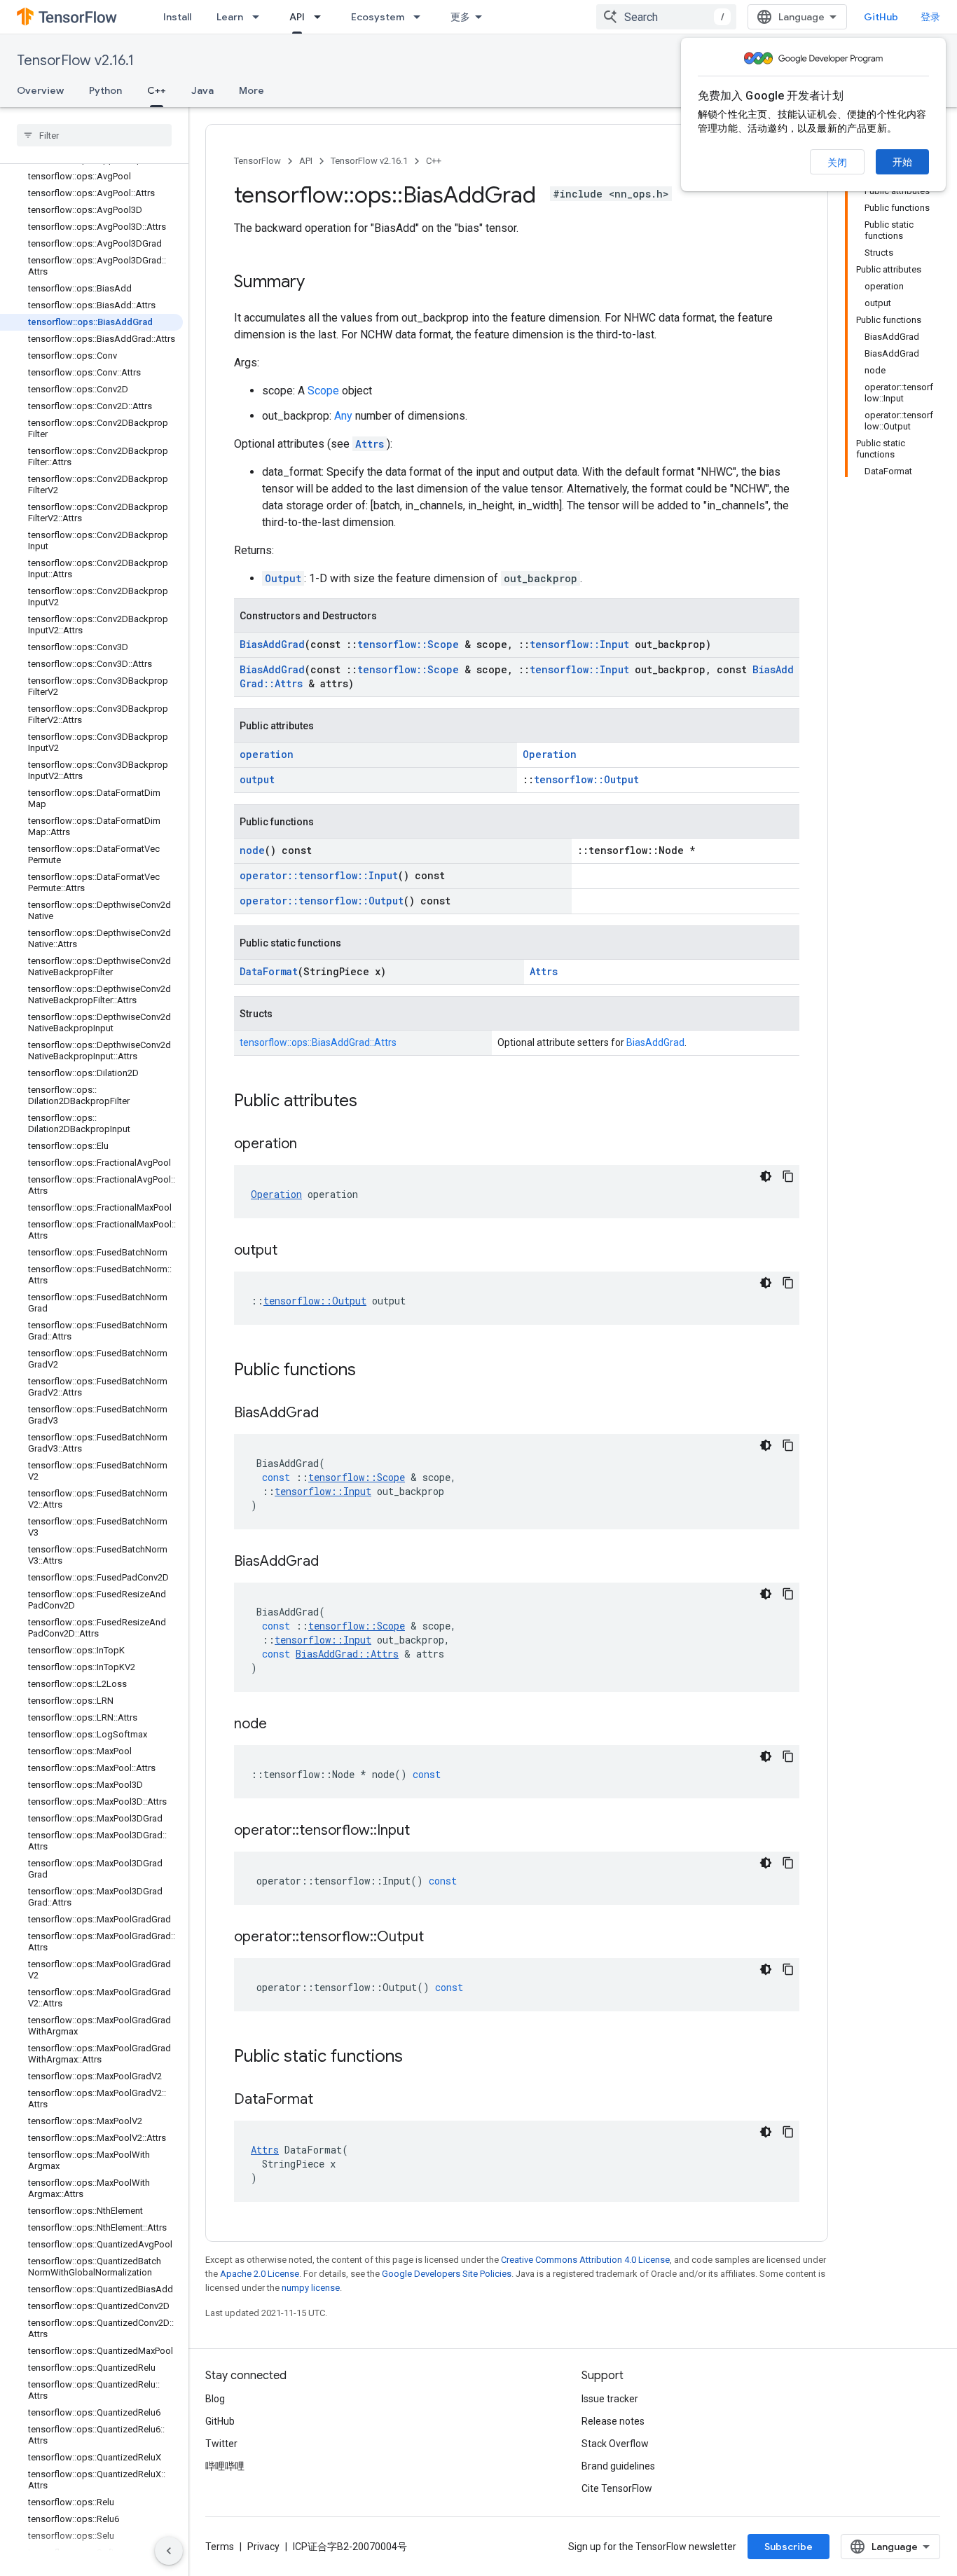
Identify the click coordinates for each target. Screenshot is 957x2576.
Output (283, 578)
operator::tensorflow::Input (319, 875)
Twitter (221, 2444)
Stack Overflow (615, 2444)
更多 (460, 17)
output (257, 779)
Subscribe (789, 2547)
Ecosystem (378, 17)
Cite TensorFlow (617, 2488)
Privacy (263, 2547)
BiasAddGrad (272, 644)
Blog (215, 2399)
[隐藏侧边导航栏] (169, 2551)
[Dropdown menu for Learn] (260, 17)
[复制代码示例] (788, 1176)
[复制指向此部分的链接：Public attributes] (371, 1102)
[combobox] (666, 17)
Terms (220, 2547)
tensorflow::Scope (408, 644)
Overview (40, 90)
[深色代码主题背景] (766, 1176)
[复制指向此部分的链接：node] (281, 1725)
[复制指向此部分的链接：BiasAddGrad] (333, 1414)
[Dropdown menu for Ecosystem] (421, 17)
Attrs (370, 444)
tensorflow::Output (586, 779)
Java (202, 90)
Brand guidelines (618, 2466)
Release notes (613, 2421)
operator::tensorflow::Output (322, 901)
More (252, 90)
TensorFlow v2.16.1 (75, 61)
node (252, 850)
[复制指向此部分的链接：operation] (311, 1145)
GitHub (881, 17)
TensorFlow (257, 161)
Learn (230, 17)
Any (343, 416)
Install (177, 17)
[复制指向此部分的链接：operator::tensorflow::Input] (424, 1831)
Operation (550, 754)
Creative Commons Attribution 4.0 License (585, 2260)
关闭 (837, 163)
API (297, 17)
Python (105, 90)
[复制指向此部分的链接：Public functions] (370, 1371)
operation (267, 754)
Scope (323, 391)
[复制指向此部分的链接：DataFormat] (327, 2100)
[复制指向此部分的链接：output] (291, 1251)
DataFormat (269, 971)
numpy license (311, 2288)
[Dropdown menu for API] (322, 17)
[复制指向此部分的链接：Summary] (319, 283)
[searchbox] (94, 135)
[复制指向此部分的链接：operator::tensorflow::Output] (438, 1938)
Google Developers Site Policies (447, 2274)
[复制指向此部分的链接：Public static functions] (417, 2058)
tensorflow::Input (579, 644)
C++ (157, 90)
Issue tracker (610, 2399)
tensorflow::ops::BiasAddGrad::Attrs (318, 1042)
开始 (902, 162)
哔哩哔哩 (225, 2466)
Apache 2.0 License (260, 2274)
